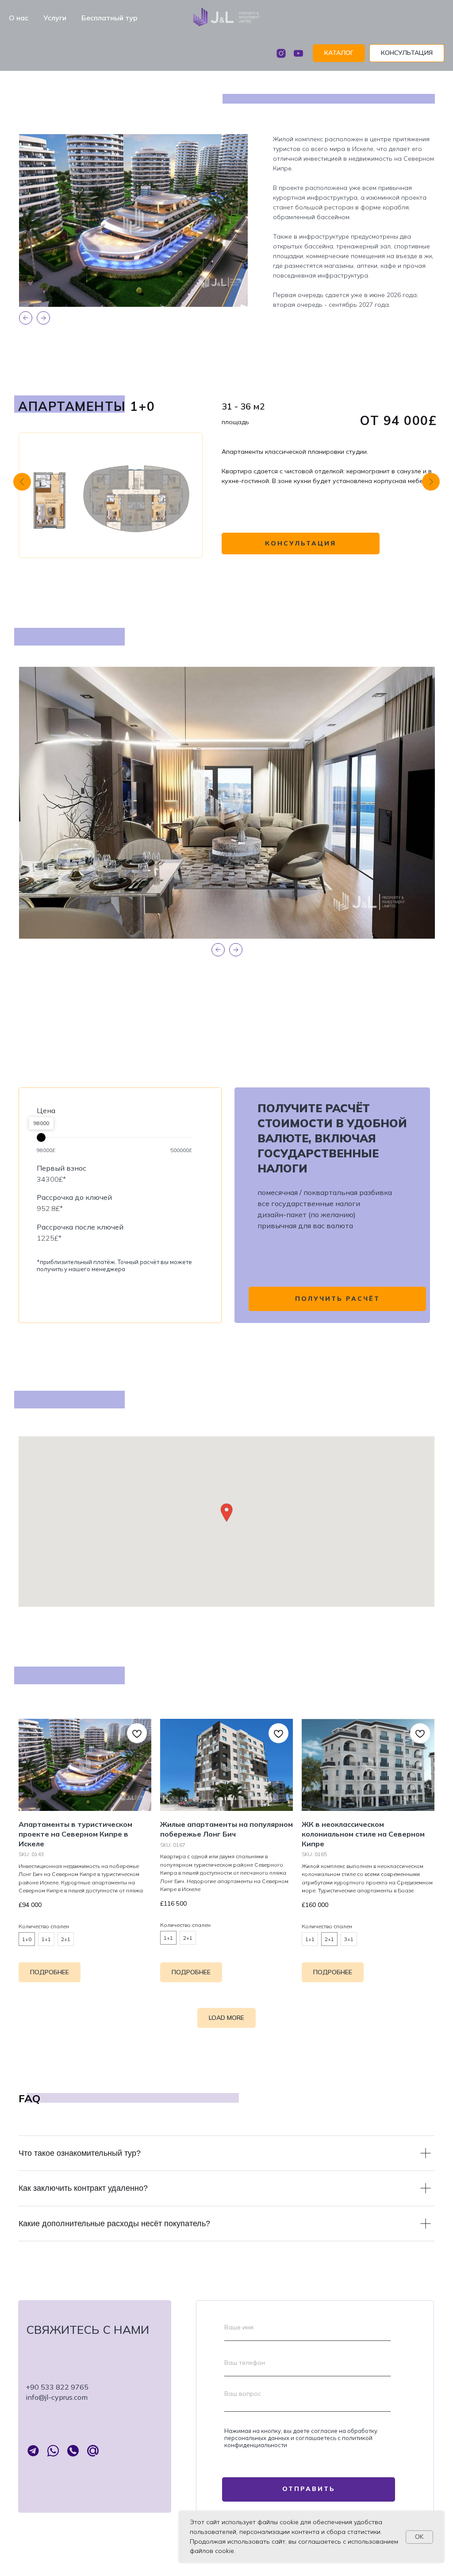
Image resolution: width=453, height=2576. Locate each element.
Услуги (55, 18)
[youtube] (298, 53)
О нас (19, 18)
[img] (111, 495)
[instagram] (281, 53)
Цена (46, 1110)
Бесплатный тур (109, 18)
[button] (407, 53)
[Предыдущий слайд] (22, 482)
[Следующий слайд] (431, 482)
